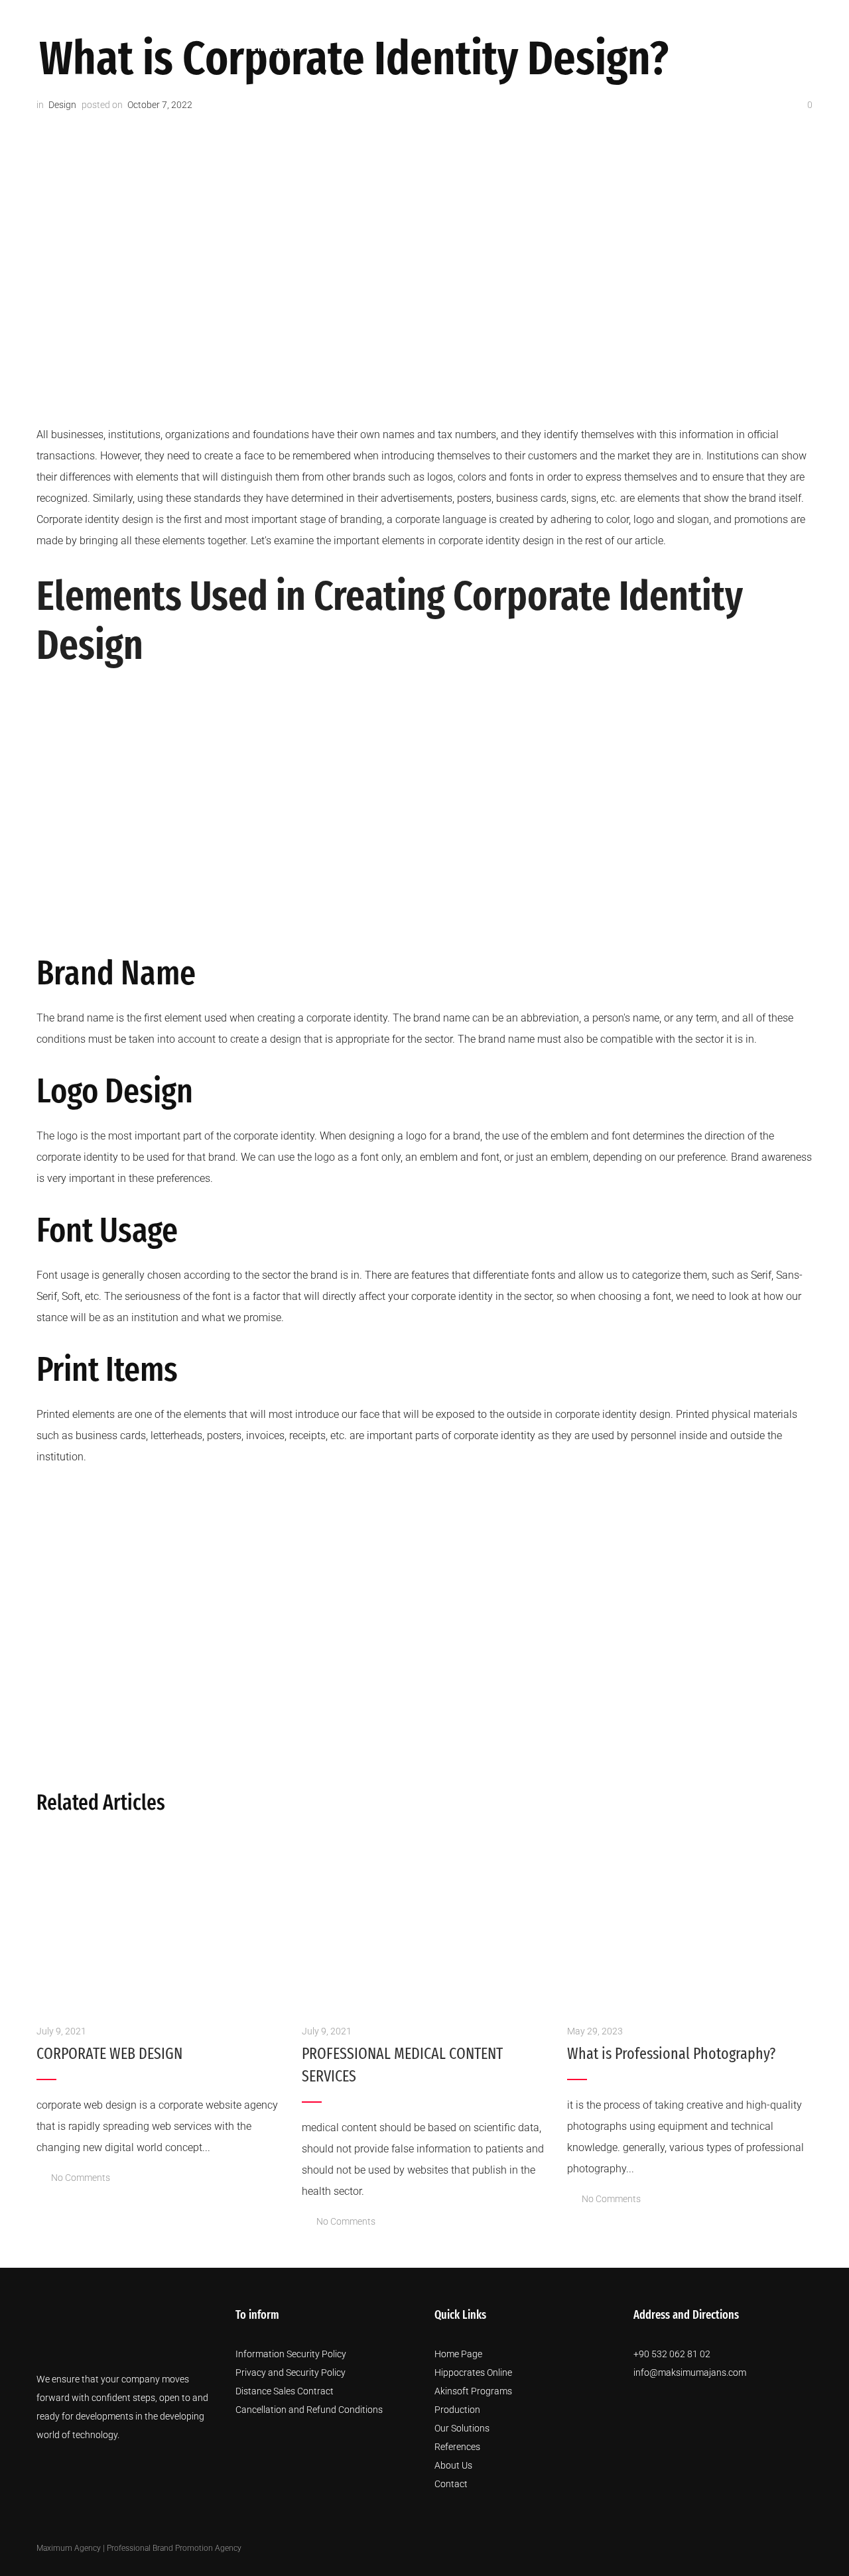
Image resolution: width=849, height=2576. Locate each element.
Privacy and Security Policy (291, 2372)
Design (62, 105)
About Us (487, 18)
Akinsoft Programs (473, 2391)
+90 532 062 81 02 (672, 2354)
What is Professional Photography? (671, 2054)
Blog (710, 18)
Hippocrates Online (473, 2372)
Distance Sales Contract (285, 2391)
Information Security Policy (291, 2354)
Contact (758, 18)
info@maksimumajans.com (690, 2372)
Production (415, 18)
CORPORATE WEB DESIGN (109, 2054)
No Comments (81, 2178)
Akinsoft (343, 18)
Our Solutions (566, 18)
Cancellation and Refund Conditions (309, 2410)
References (653, 18)
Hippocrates (270, 18)
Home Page (458, 2354)
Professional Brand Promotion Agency (174, 2548)
